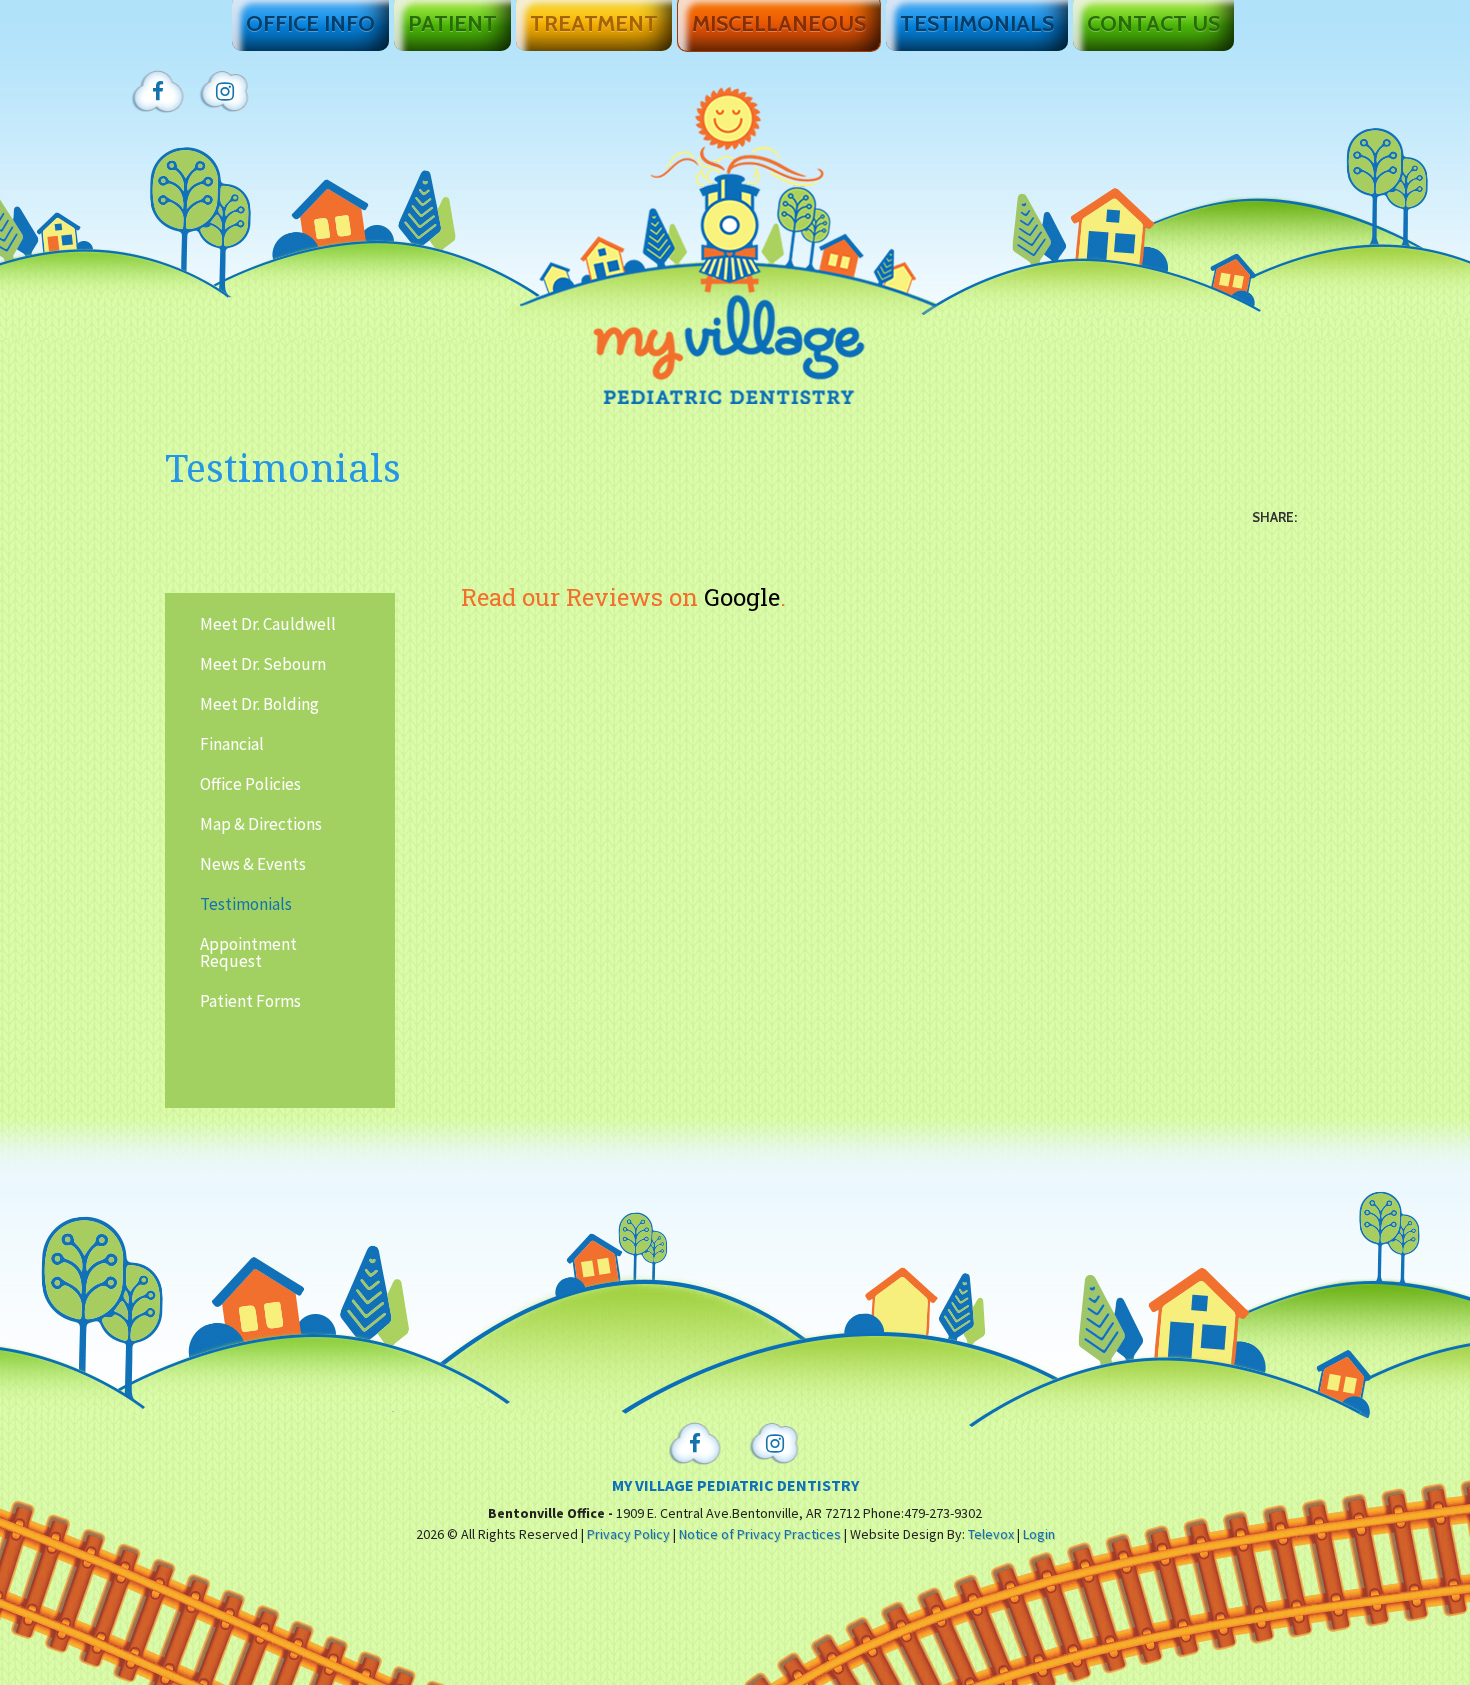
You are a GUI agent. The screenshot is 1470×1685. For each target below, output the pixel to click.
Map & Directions (261, 824)
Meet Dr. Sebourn (263, 664)
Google (742, 597)
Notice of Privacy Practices (760, 1534)
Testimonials (246, 904)
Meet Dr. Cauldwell (268, 624)
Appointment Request (248, 952)
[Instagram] (225, 92)
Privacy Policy (628, 1534)
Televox (991, 1534)
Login (1039, 1534)
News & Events (253, 864)
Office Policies (250, 784)
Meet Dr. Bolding (259, 704)
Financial (232, 744)
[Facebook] (158, 92)
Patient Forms (250, 1001)
